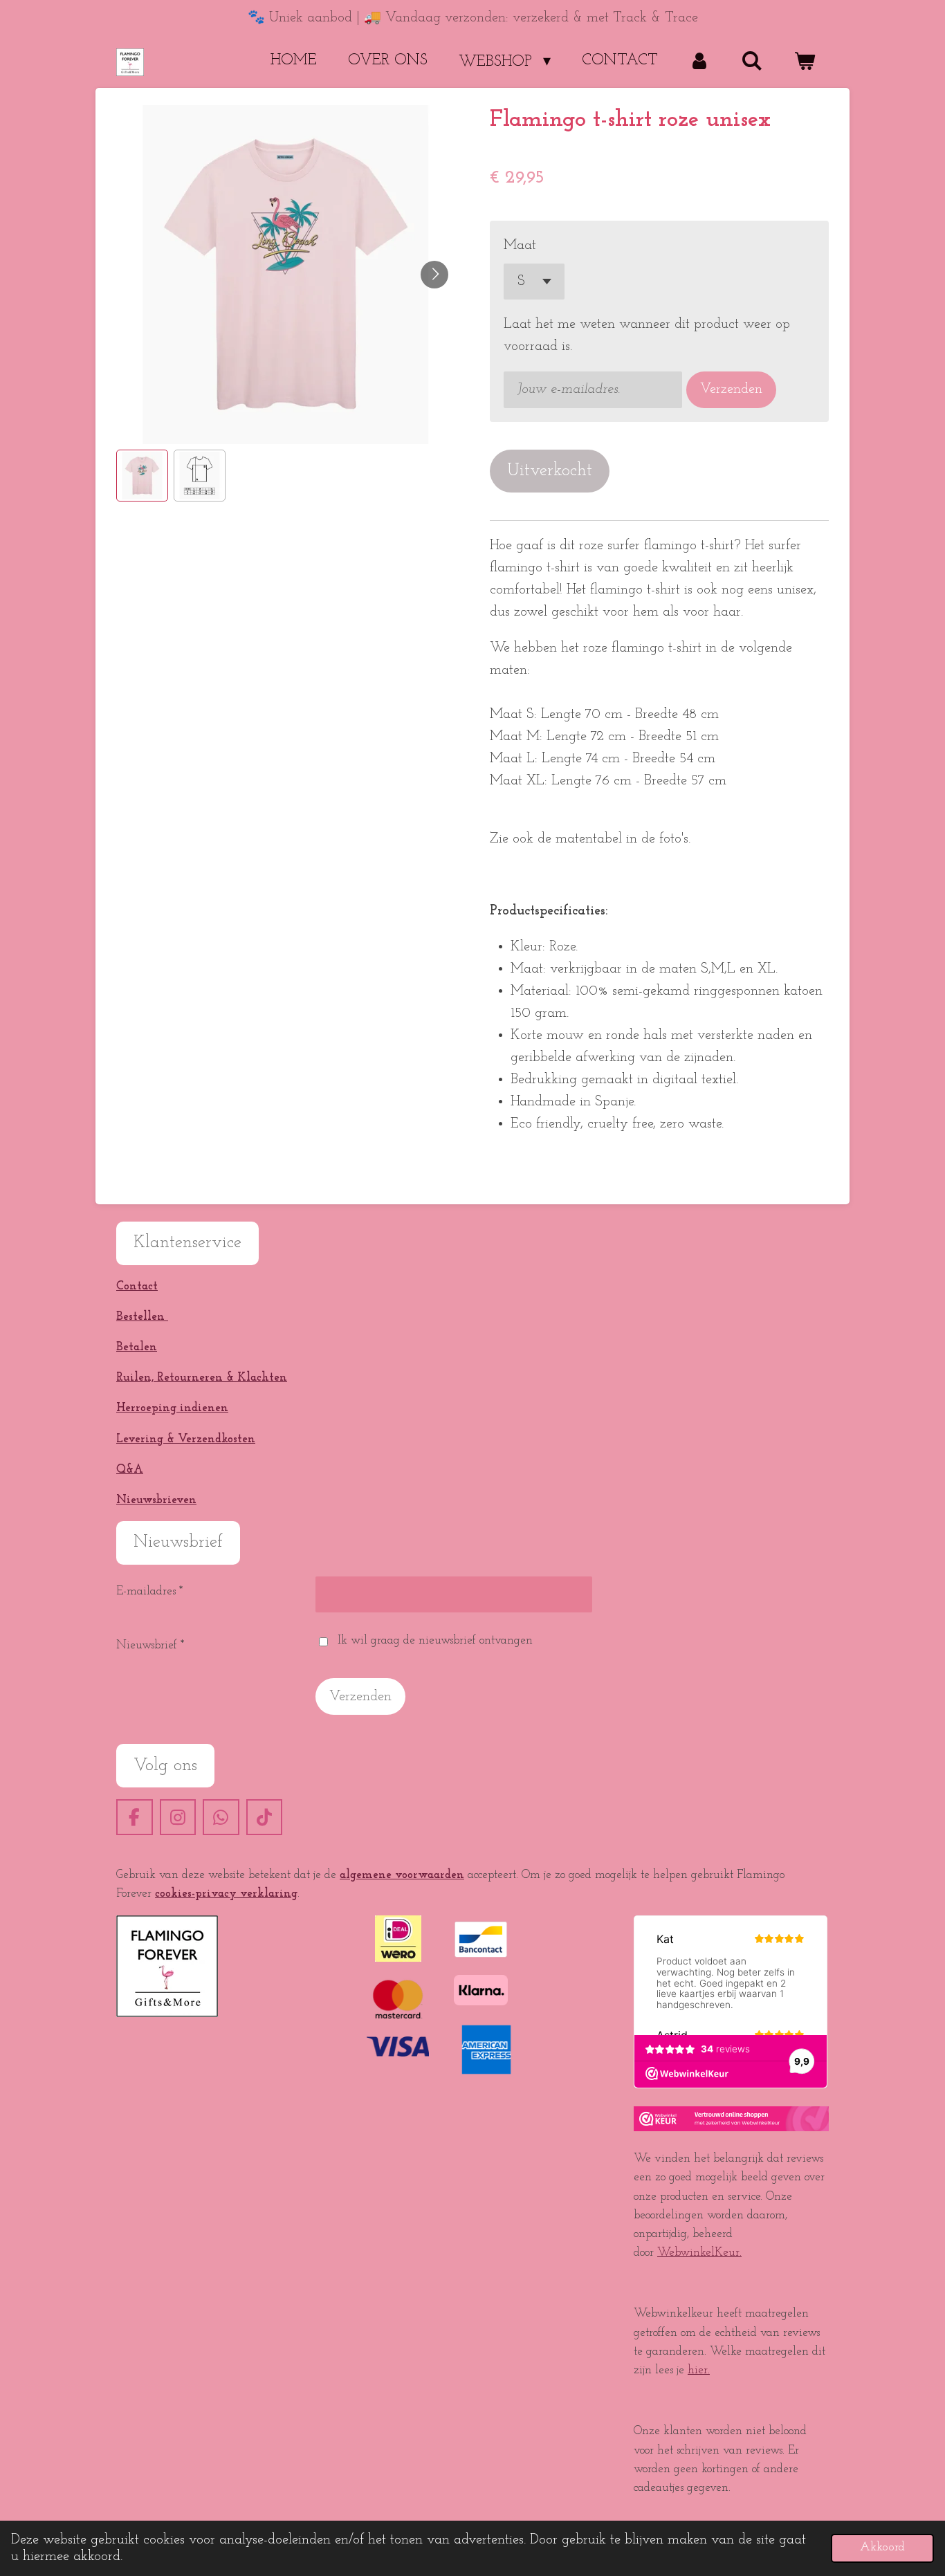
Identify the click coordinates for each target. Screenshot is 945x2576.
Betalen (137, 1347)
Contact (137, 1286)
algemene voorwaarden (402, 1875)
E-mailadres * (149, 1591)
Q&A (130, 1470)
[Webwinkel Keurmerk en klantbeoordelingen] (731, 2128)
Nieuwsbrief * (150, 1645)
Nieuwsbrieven (156, 1500)
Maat (520, 246)
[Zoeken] (752, 62)
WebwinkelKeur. (699, 2253)
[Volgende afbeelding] (434, 275)
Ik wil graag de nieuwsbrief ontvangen (435, 1640)
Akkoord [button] (882, 2548)
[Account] (700, 62)
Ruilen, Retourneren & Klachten (202, 1378)
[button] (142, 476)
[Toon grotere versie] (167, 1966)
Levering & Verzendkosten (186, 1439)
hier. (699, 2370)
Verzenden (731, 389)
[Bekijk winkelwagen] (804, 62)
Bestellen (142, 1317)
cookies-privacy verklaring (226, 1894)
